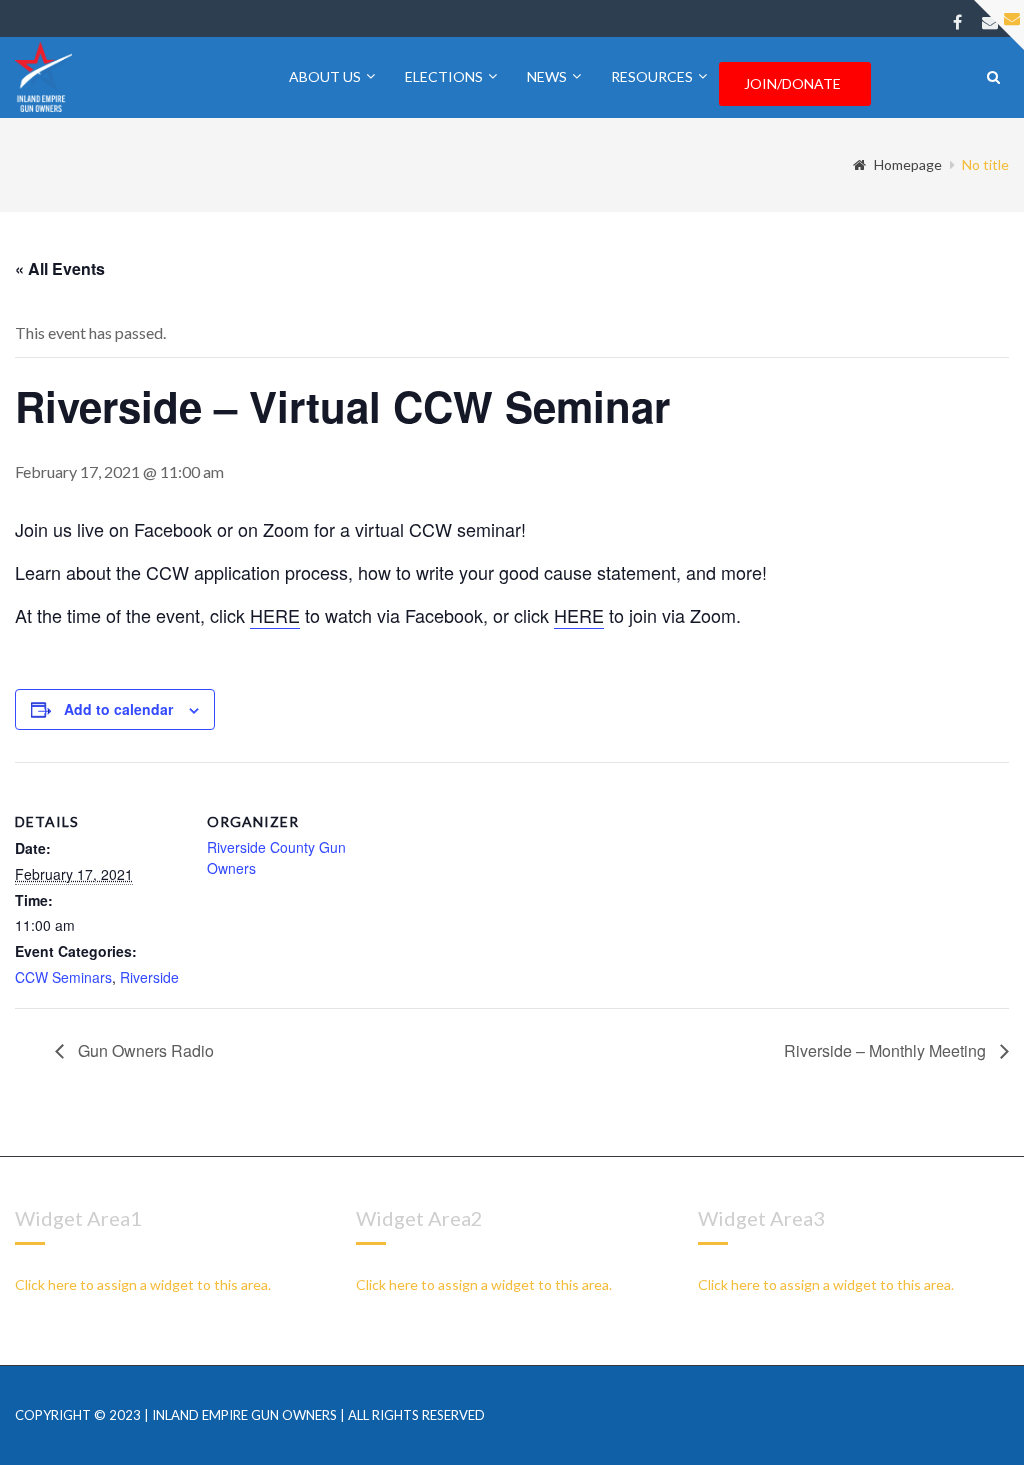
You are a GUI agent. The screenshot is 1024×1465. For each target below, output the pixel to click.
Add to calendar (118, 709)
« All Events (60, 268)
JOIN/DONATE (792, 83)
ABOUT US (325, 76)
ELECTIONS (444, 76)
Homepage (908, 164)
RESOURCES (652, 76)
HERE (275, 615)
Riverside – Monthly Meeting (887, 1050)
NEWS (547, 76)
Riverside (149, 977)
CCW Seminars (63, 977)
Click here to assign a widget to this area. (143, 1284)
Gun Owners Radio (144, 1050)
